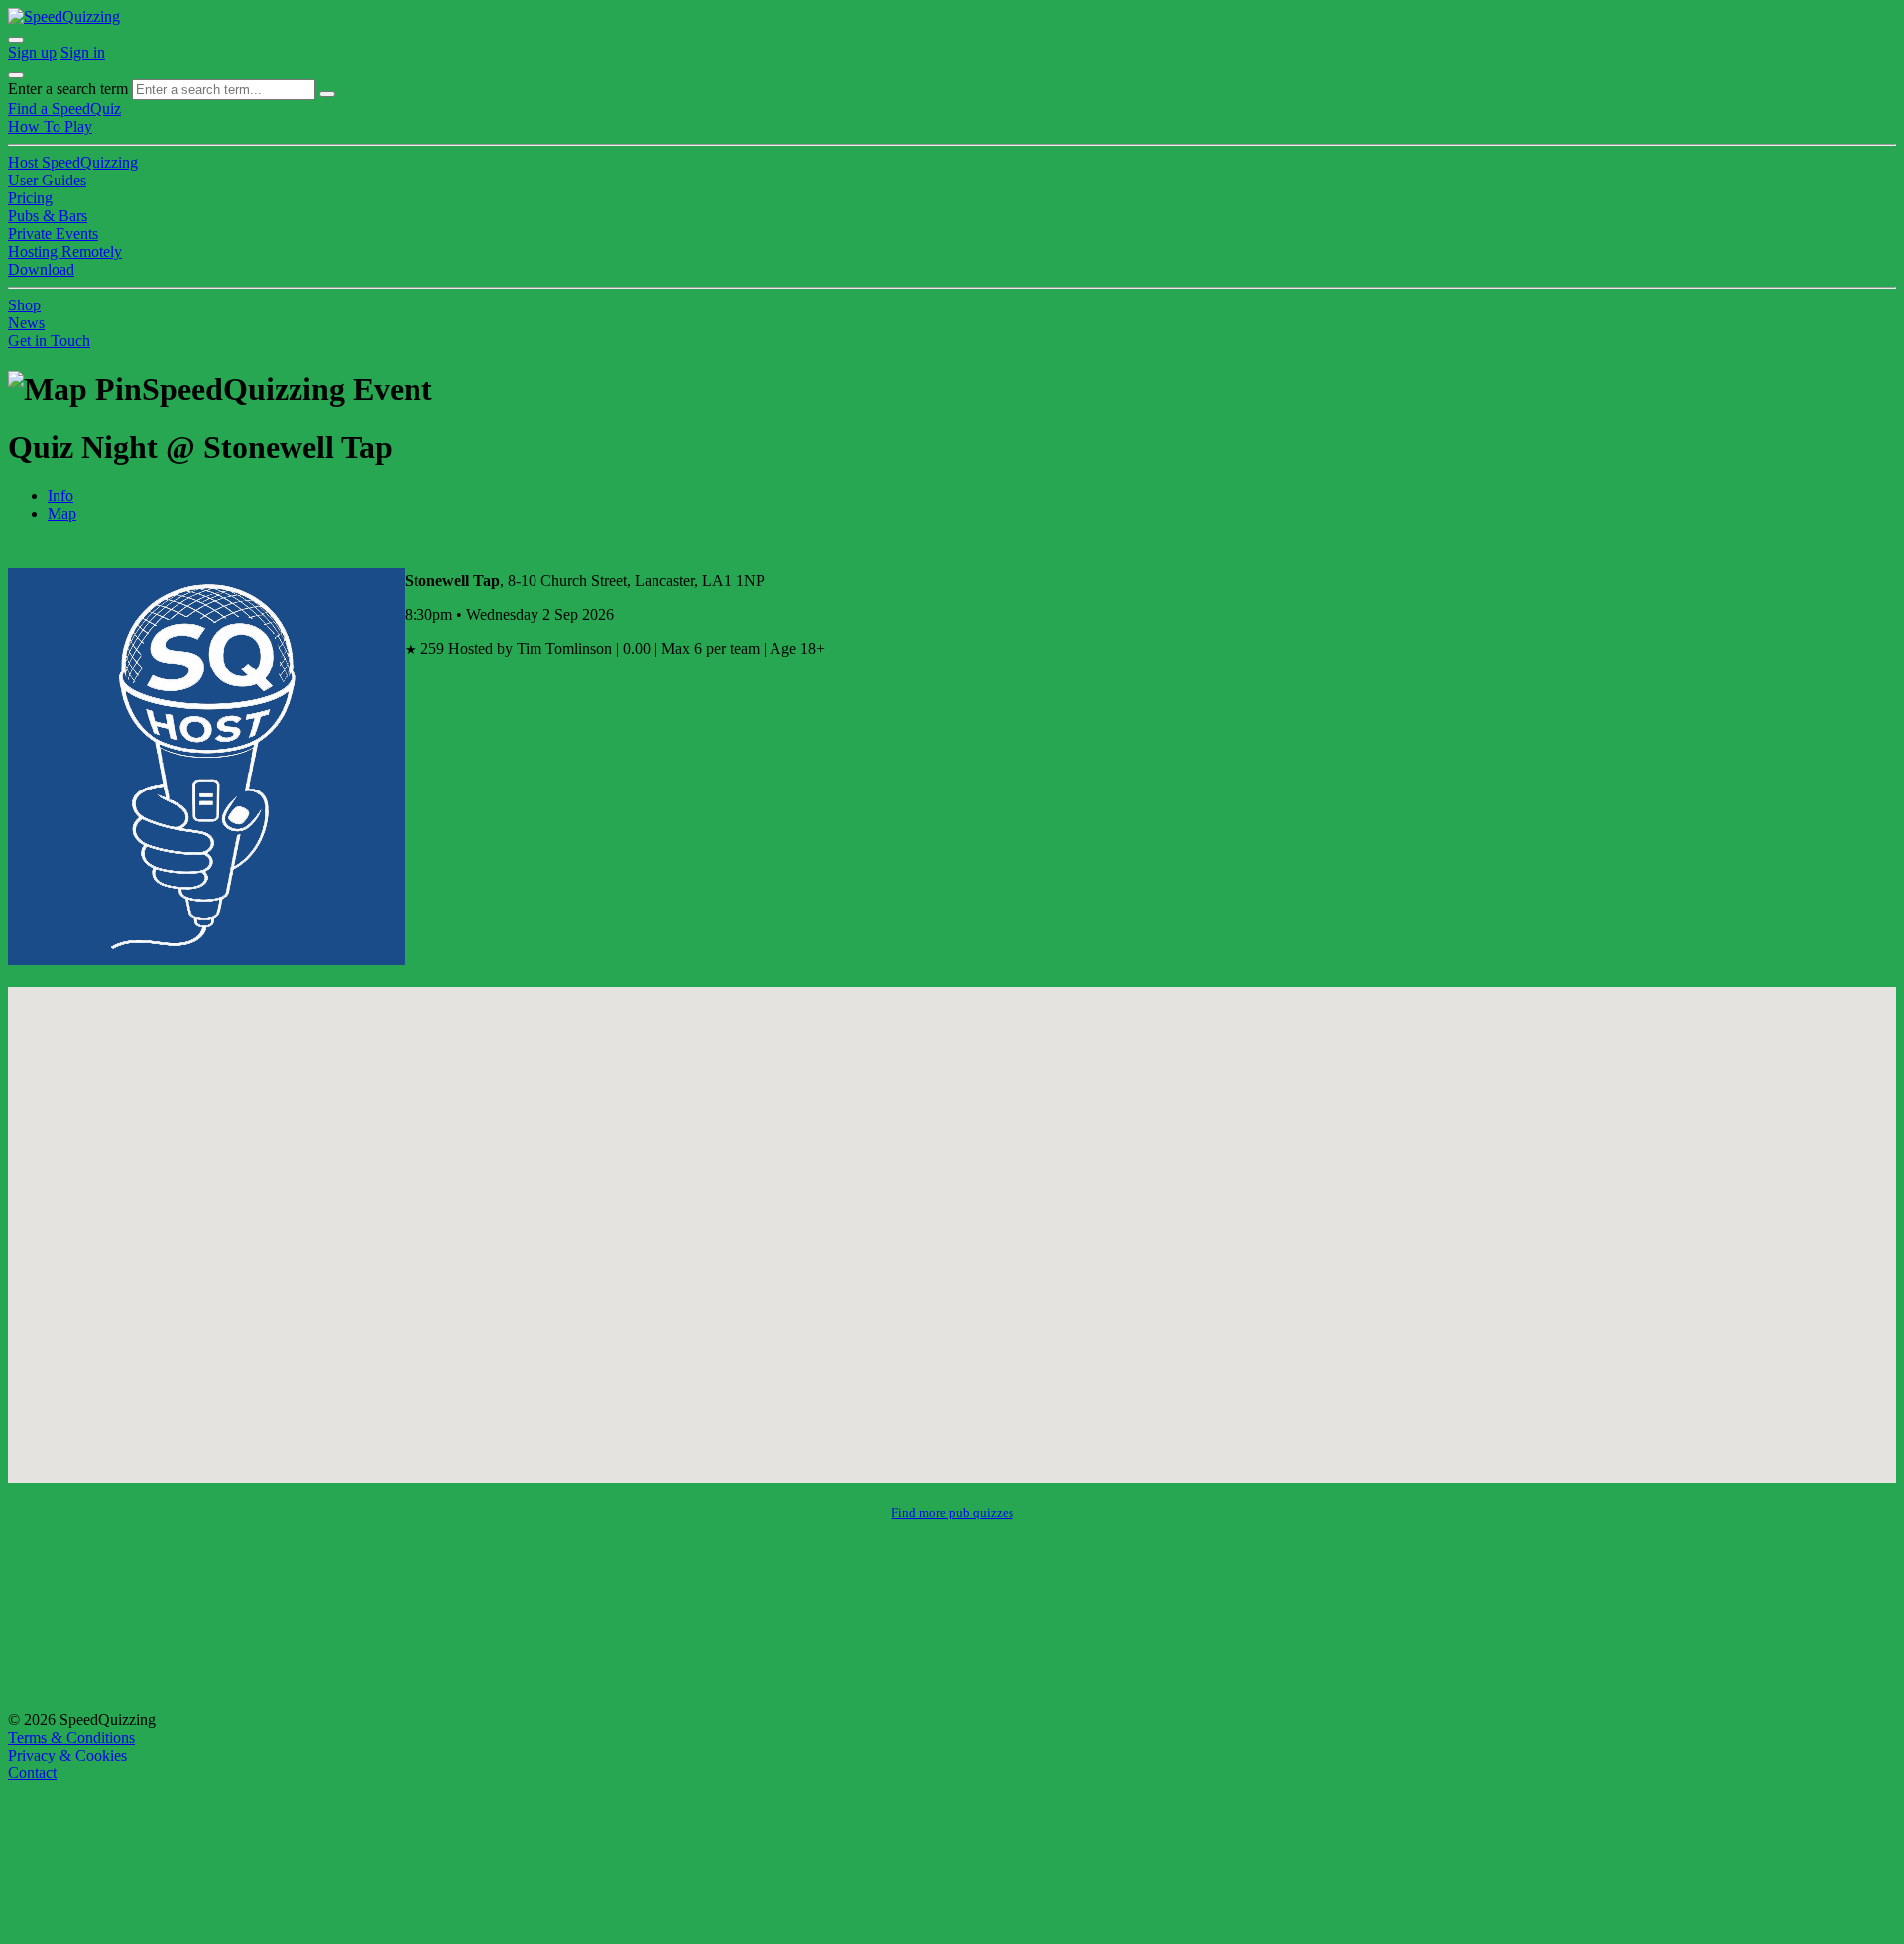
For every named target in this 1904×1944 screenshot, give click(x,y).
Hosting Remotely (65, 251)
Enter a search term (68, 89)
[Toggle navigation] (16, 75)
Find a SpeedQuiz (64, 109)
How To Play (50, 126)
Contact (32, 1773)
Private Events (53, 234)
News (26, 323)
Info (60, 495)
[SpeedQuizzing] (64, 16)
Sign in (83, 52)
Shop (24, 305)
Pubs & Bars (48, 216)
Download (41, 269)
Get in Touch (49, 341)
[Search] (327, 94)
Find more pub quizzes (952, 1512)
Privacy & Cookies (67, 1755)
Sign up (32, 52)
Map (62, 513)
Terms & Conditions (71, 1737)
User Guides (47, 180)
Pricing (30, 198)
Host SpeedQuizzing (73, 162)
